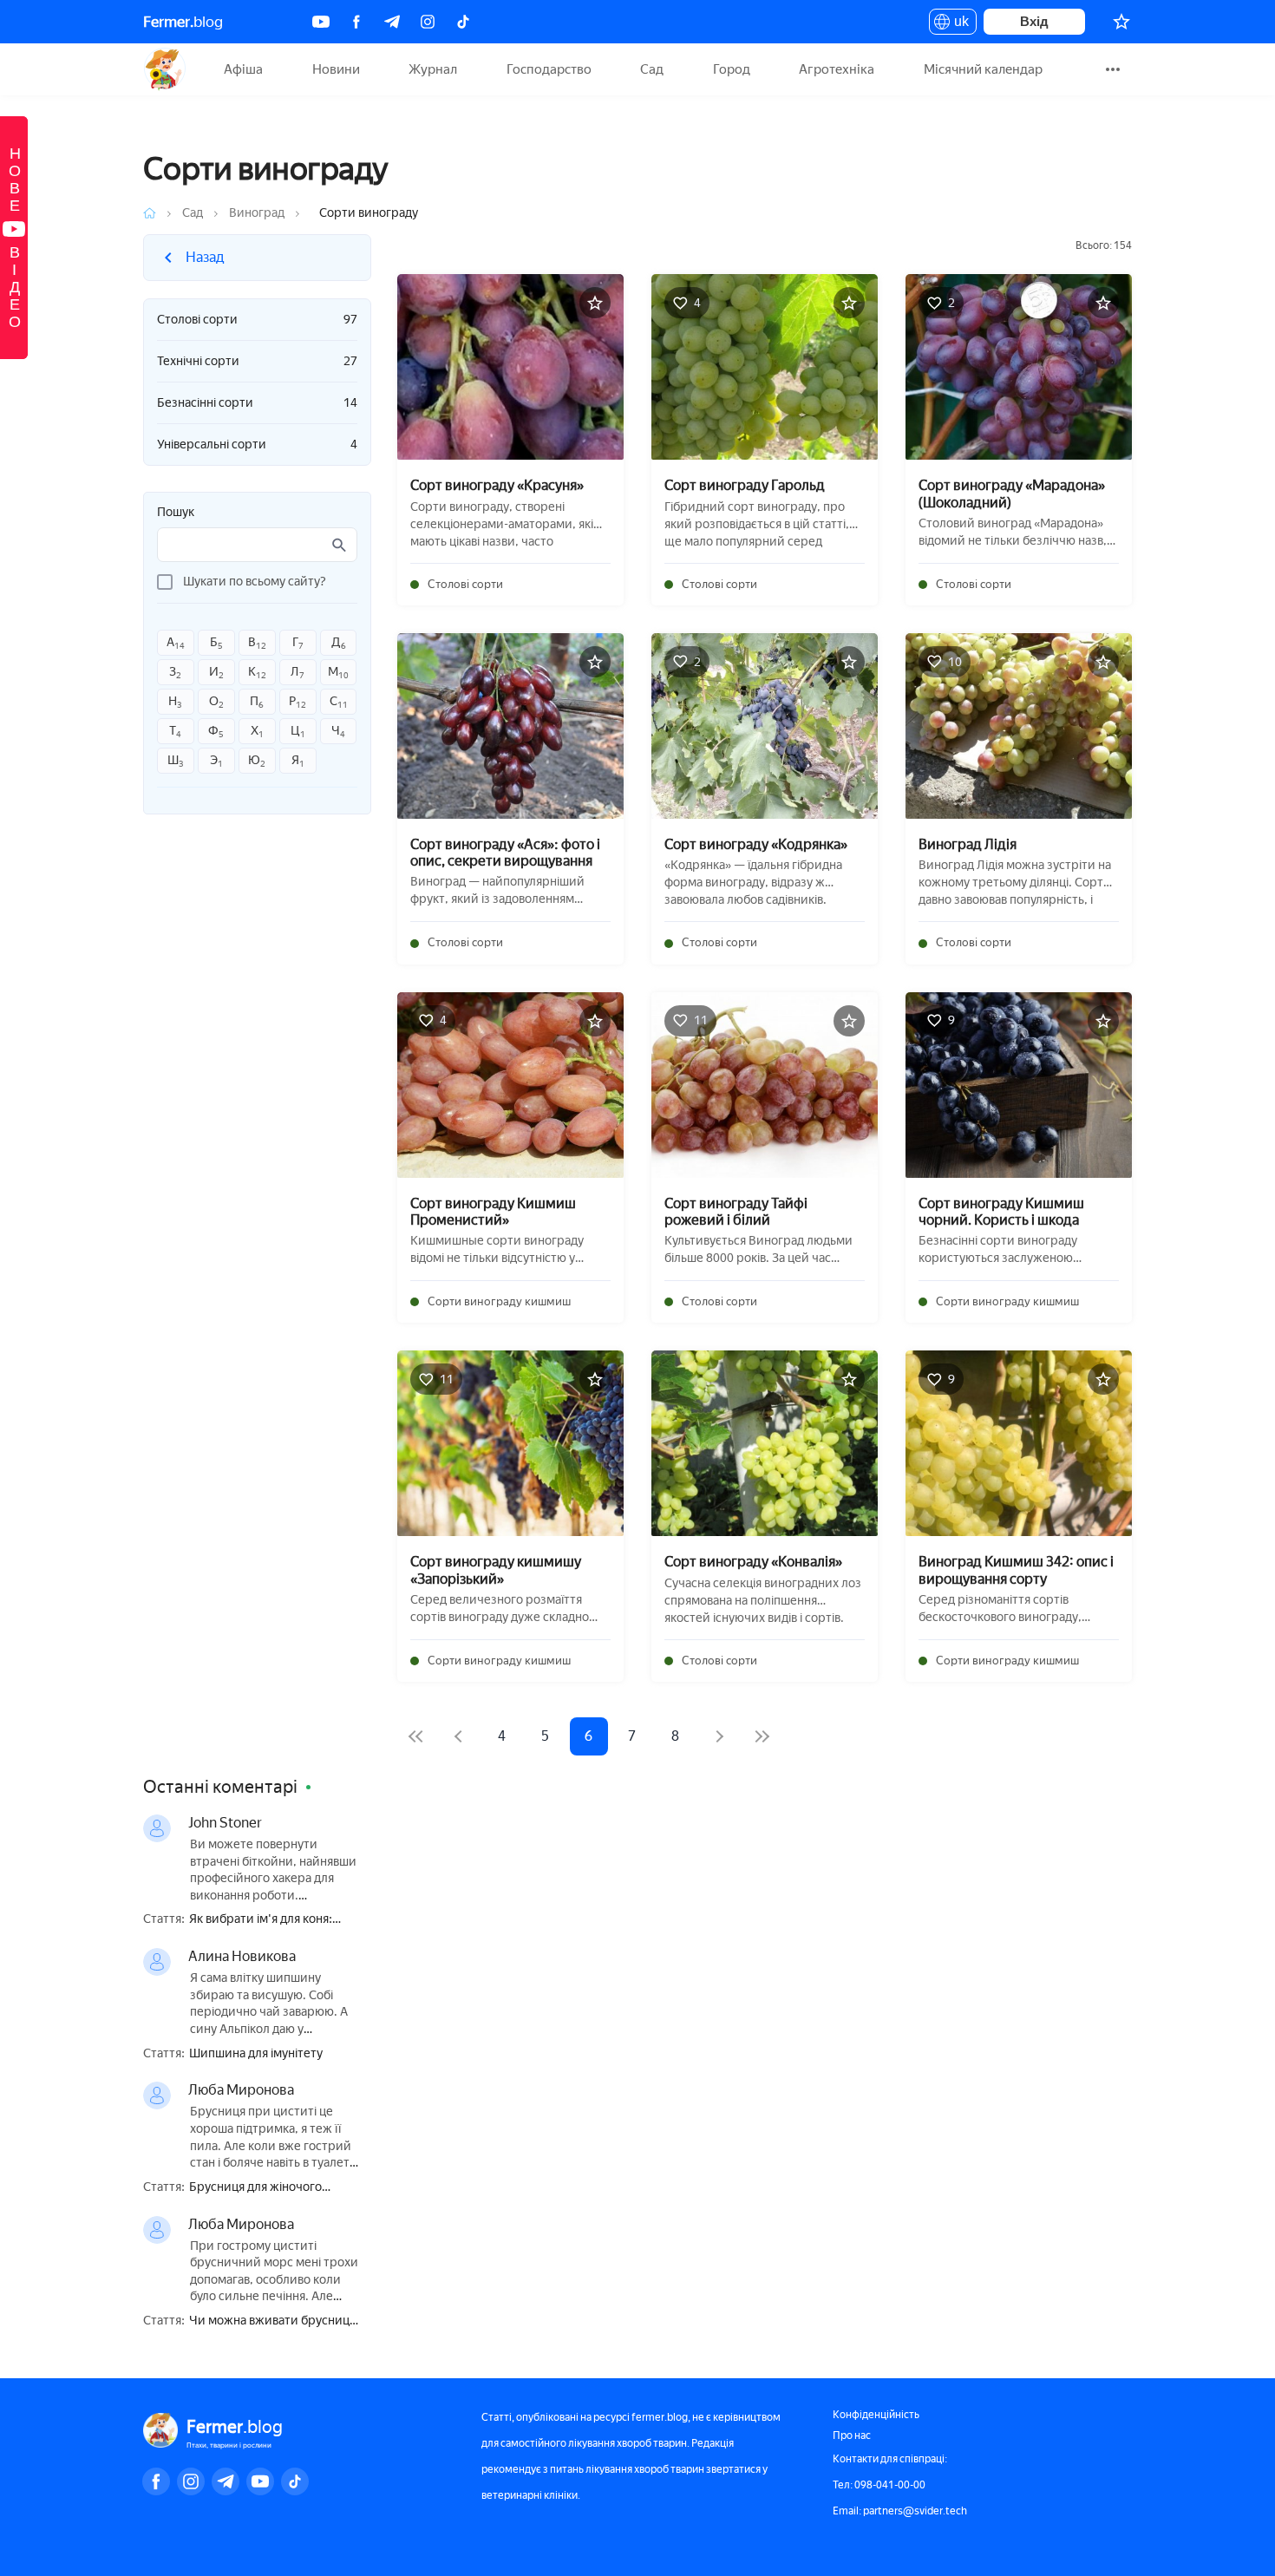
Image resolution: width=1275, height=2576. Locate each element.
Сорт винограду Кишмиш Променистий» (493, 1212)
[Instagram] (428, 22)
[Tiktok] (463, 22)
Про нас (852, 2435)
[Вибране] (1121, 22)
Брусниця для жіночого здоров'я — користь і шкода (268, 2188)
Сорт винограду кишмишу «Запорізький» (496, 1570)
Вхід (1034, 21)
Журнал (433, 69)
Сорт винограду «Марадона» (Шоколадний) (1012, 494)
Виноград (257, 213)
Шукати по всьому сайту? (255, 582)
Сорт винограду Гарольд (745, 485)
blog (183, 22)
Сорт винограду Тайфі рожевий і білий (736, 1212)
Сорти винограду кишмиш (499, 1301)
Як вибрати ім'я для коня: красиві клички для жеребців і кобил (275, 1920)
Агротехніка (837, 69)
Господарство (549, 69)
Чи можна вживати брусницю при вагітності (274, 2321)
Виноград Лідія (968, 844)
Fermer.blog (164, 69)
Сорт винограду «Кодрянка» (756, 844)
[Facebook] (356, 22)
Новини (336, 69)
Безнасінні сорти (257, 403)
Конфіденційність (876, 2415)
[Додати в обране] (595, 303)
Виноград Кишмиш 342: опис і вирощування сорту (1016, 1570)
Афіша (243, 69)
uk (957, 24)
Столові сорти (257, 320)
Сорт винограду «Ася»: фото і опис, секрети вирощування (505, 853)
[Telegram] (392, 22)
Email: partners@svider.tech (900, 2511)
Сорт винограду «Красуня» (497, 485)
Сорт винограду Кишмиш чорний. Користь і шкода (1001, 1212)
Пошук (176, 513)
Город (732, 69)
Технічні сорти (257, 361)
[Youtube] (321, 22)
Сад (652, 69)
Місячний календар (983, 69)
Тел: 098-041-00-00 (879, 2485)
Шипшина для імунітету (256, 2054)
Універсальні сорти (257, 445)
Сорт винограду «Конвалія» (753, 1562)
